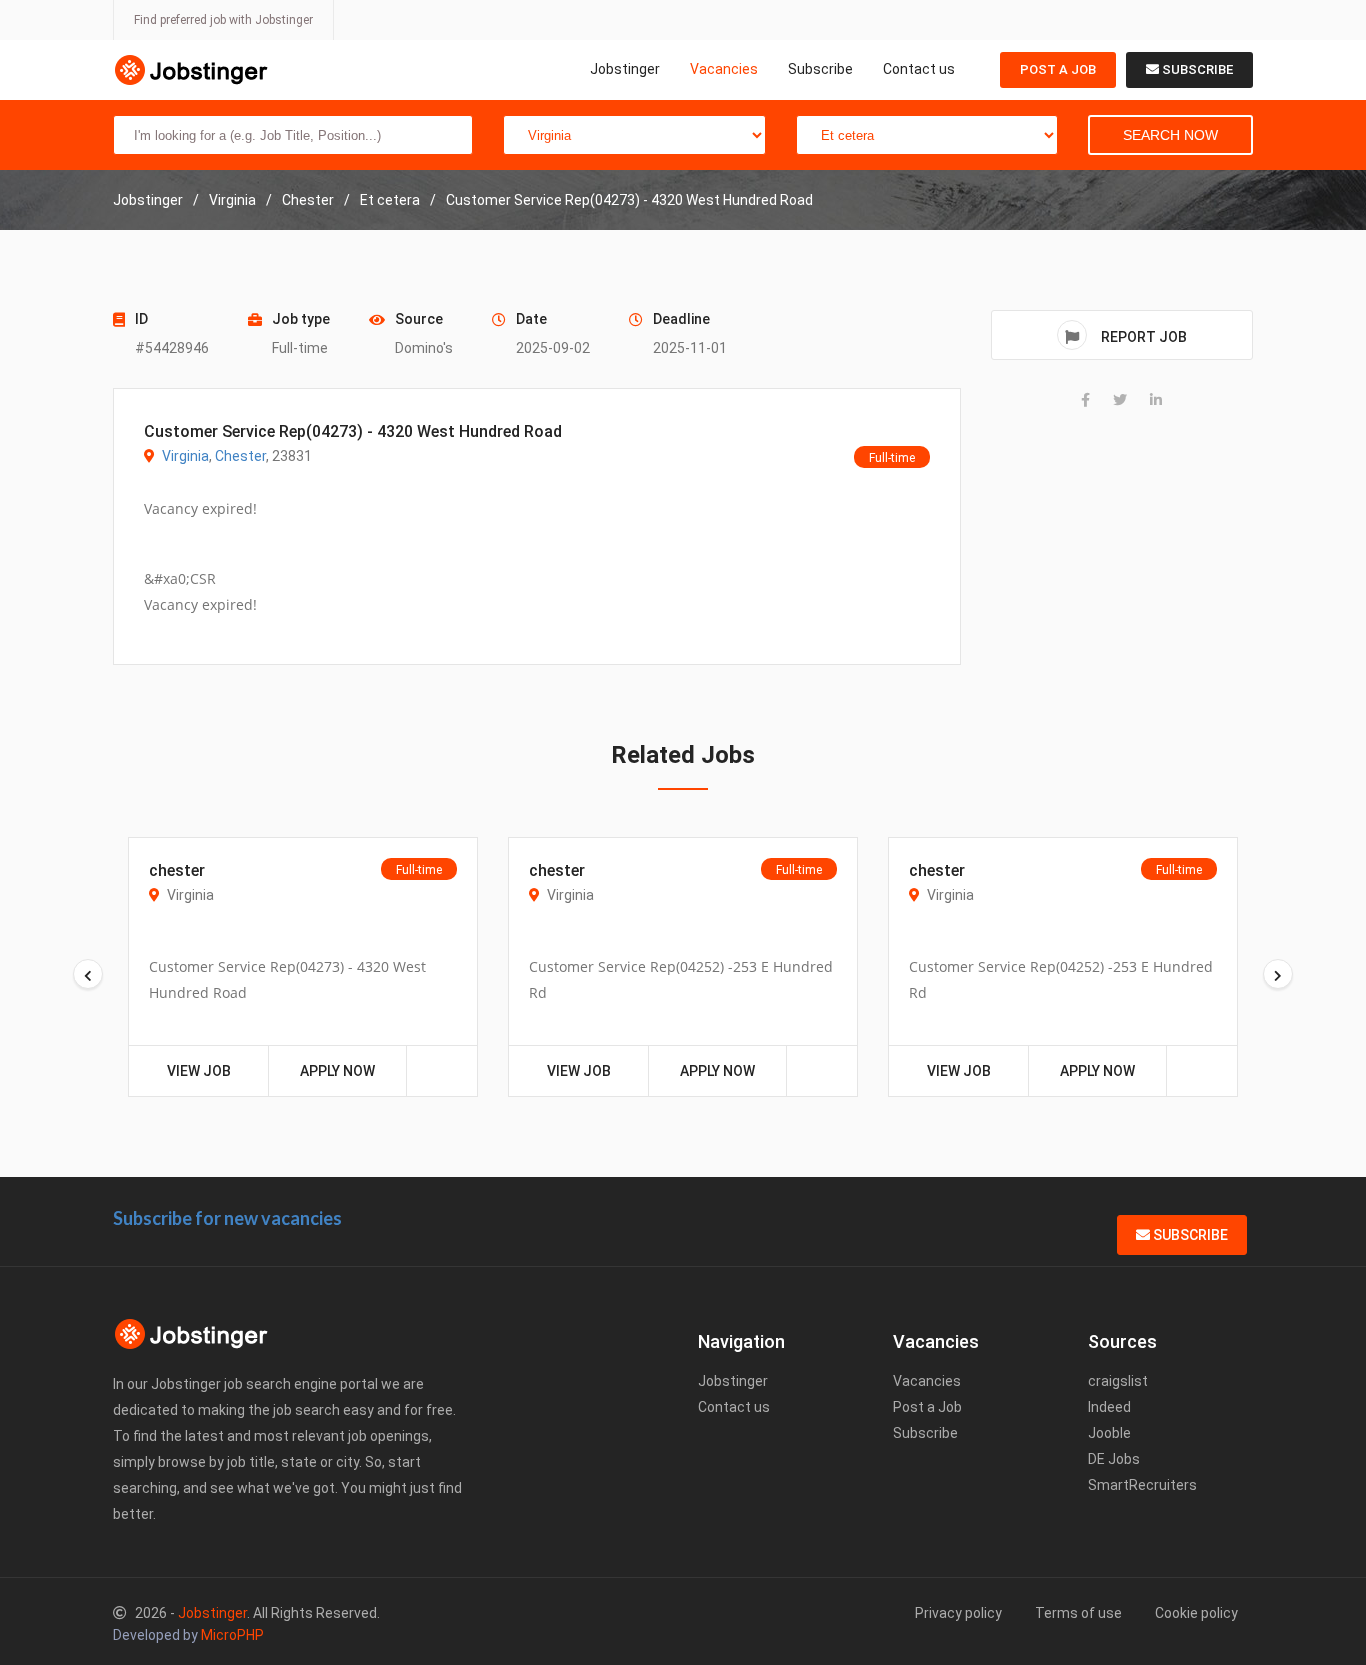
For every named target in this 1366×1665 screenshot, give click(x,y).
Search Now (1170, 135)
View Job (199, 1071)
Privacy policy (958, 1613)
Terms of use (1078, 1613)
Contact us (919, 69)
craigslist (1118, 1381)
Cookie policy (1196, 1613)
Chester (240, 456)
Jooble (1109, 1433)
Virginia (185, 456)
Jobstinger (625, 69)
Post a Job (1058, 69)
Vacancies (724, 69)
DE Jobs (1114, 1459)
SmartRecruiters (1142, 1485)
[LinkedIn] (1156, 400)
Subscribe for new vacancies (227, 1218)
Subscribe (820, 69)
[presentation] (88, 974)
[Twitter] (1120, 400)
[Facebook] (1085, 400)
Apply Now (337, 1071)
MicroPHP (232, 1635)
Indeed (1109, 1407)
